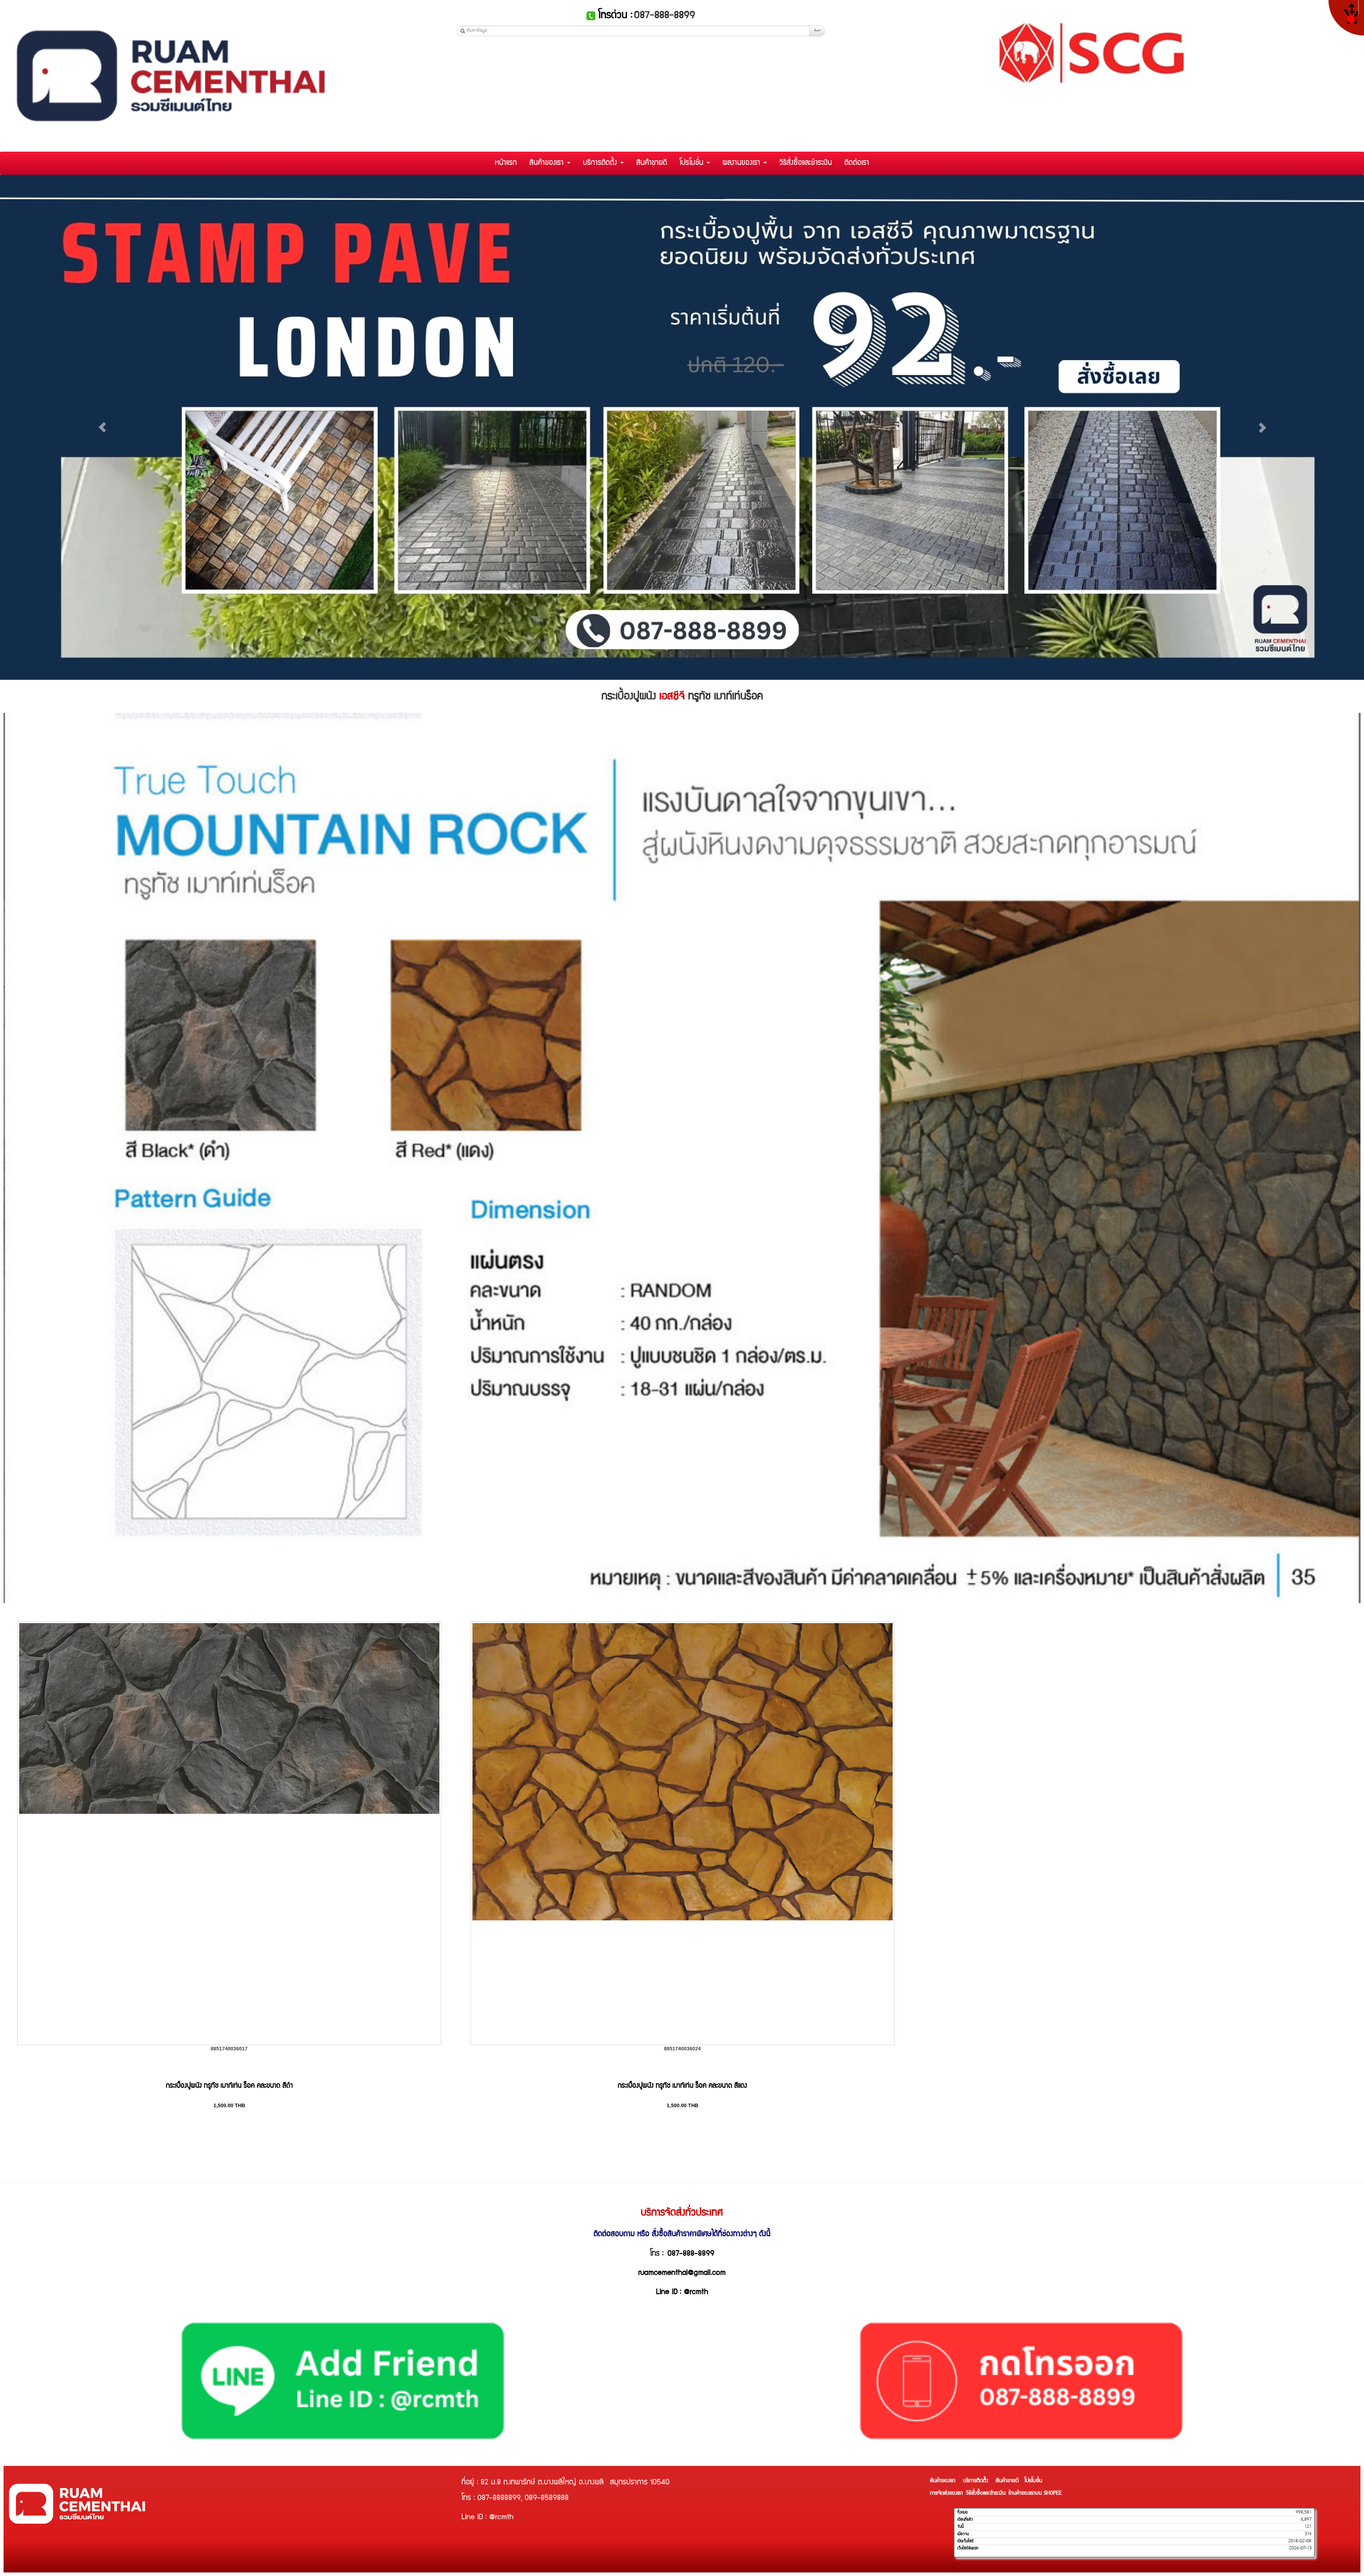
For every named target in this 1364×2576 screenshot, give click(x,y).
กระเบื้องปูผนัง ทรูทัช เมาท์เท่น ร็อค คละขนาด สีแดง (682, 2086)
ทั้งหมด (962, 2512)
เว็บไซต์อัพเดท (968, 2548)
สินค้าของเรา (548, 163)
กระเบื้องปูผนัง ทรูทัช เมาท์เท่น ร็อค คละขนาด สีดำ (229, 2086)
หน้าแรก (506, 163)
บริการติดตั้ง (601, 163)
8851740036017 (229, 2049)
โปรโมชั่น (693, 163)
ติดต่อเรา (857, 163)
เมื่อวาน (963, 2534)
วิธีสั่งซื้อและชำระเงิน (806, 163)
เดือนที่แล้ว (965, 2520)
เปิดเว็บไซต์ (965, 2541)
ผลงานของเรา (743, 163)
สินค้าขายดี (652, 163)
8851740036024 (682, 2049)
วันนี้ (960, 2527)
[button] (102, 427)
